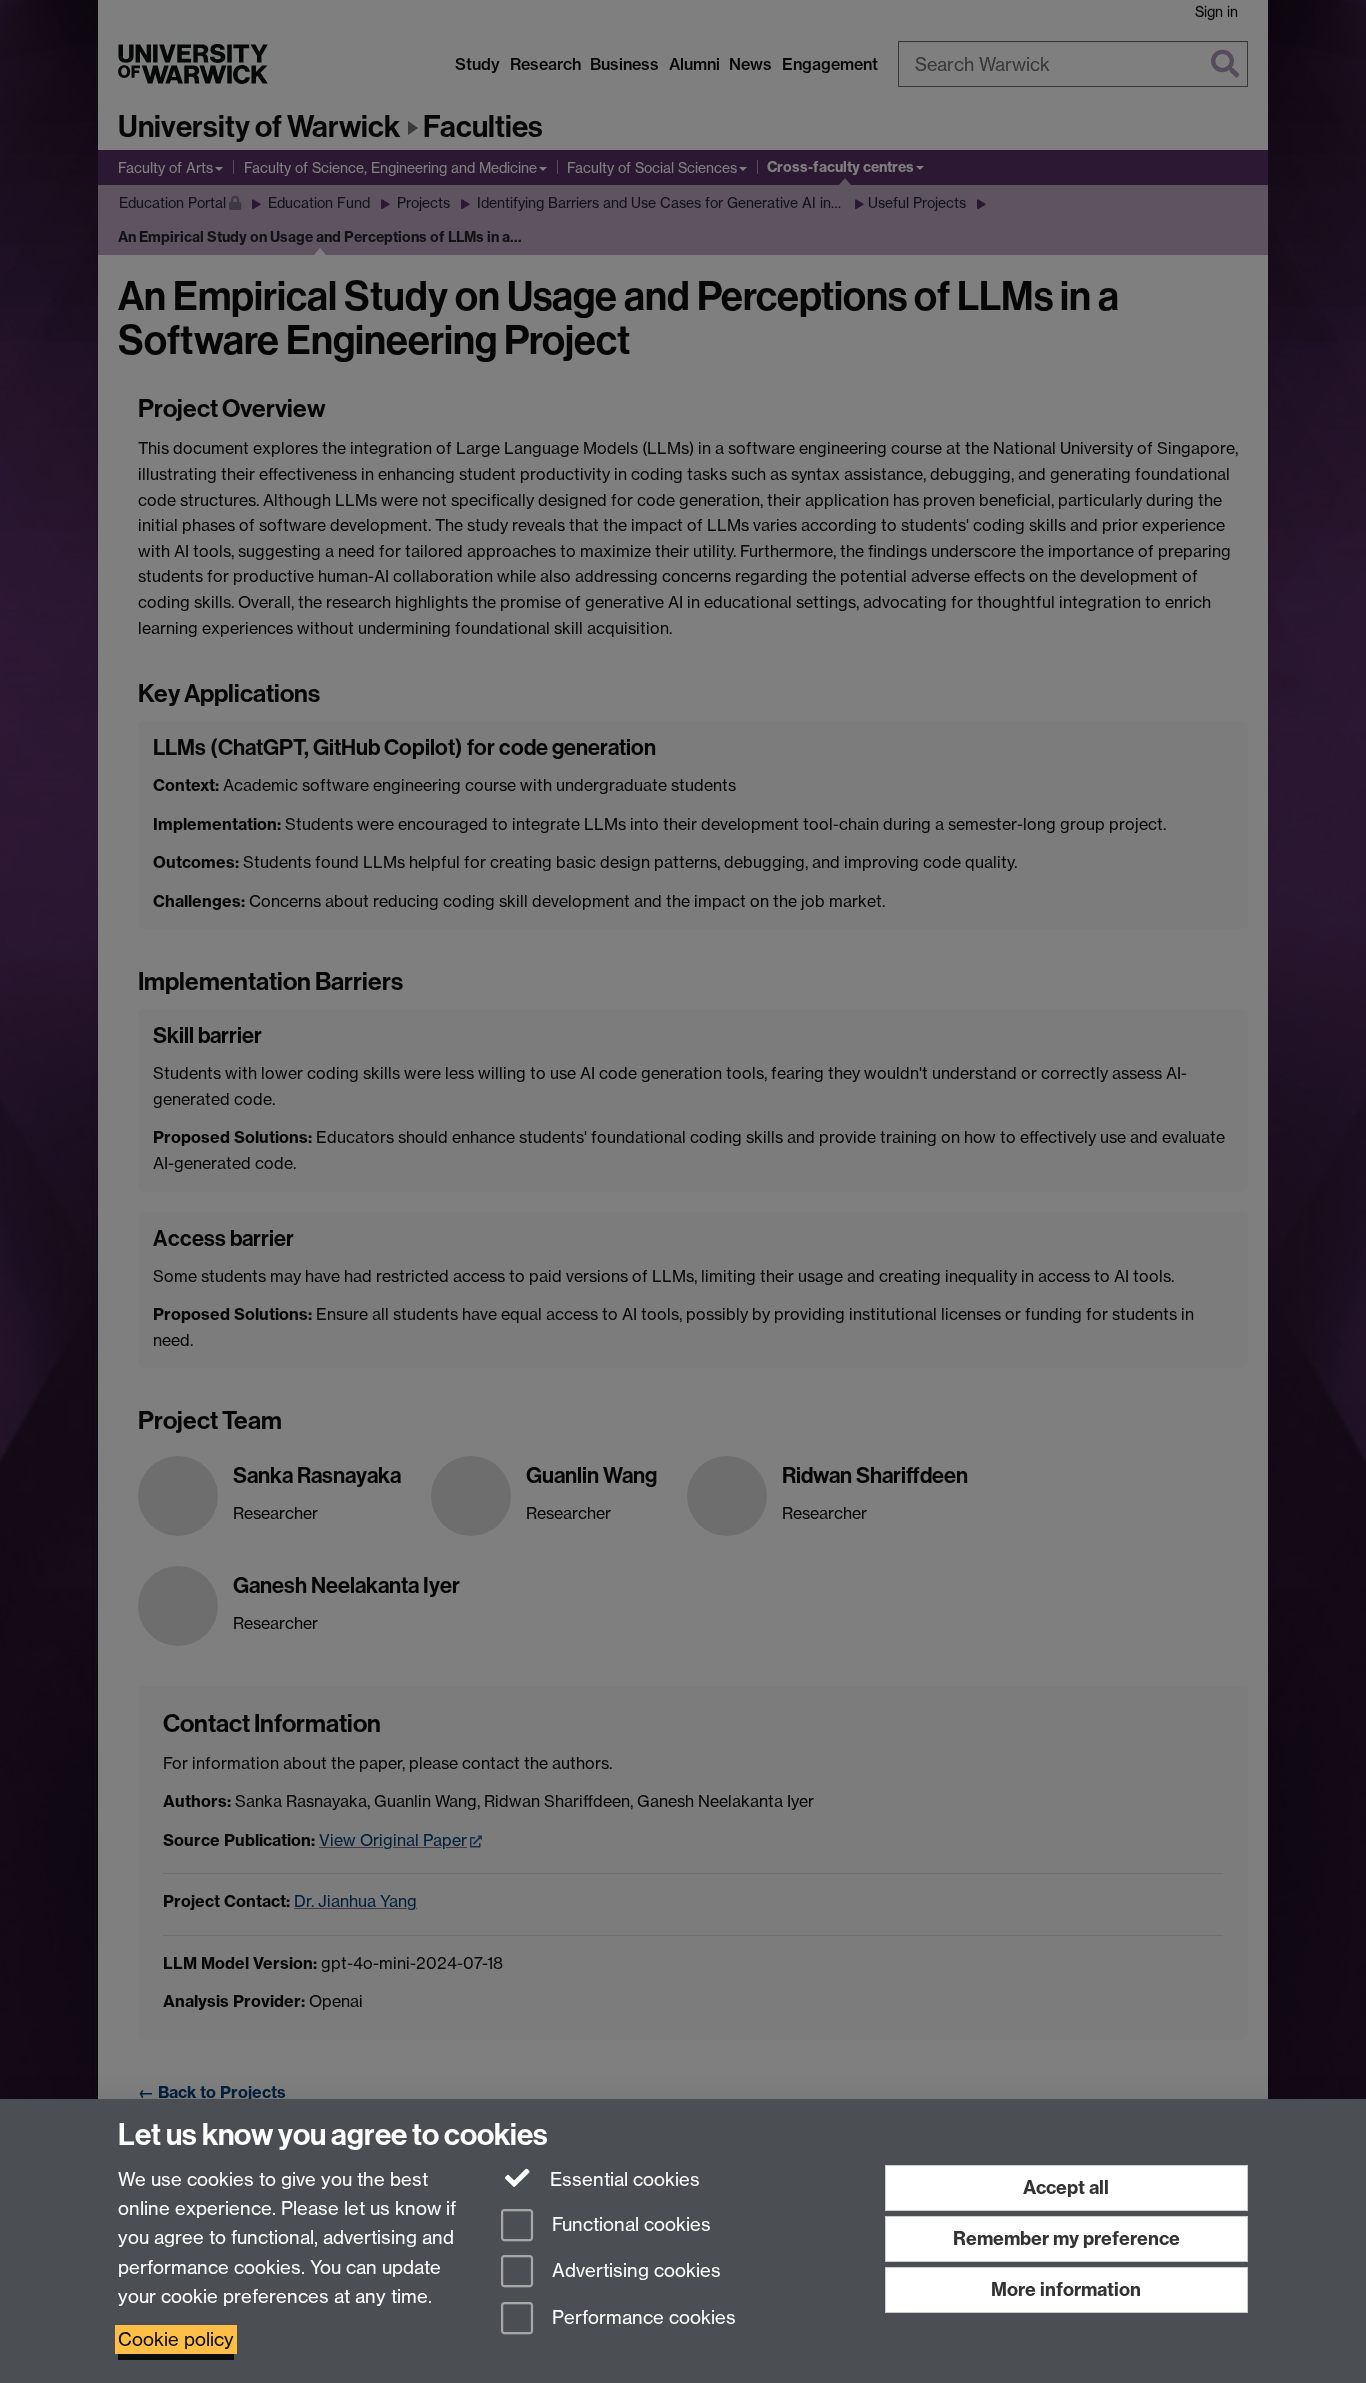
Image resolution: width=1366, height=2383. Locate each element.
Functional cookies (629, 2224)
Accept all (1066, 2187)
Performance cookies (641, 2318)
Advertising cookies (634, 2271)
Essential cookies (622, 2179)
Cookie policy (176, 2339)
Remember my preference (1066, 2238)
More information (1066, 2289)
